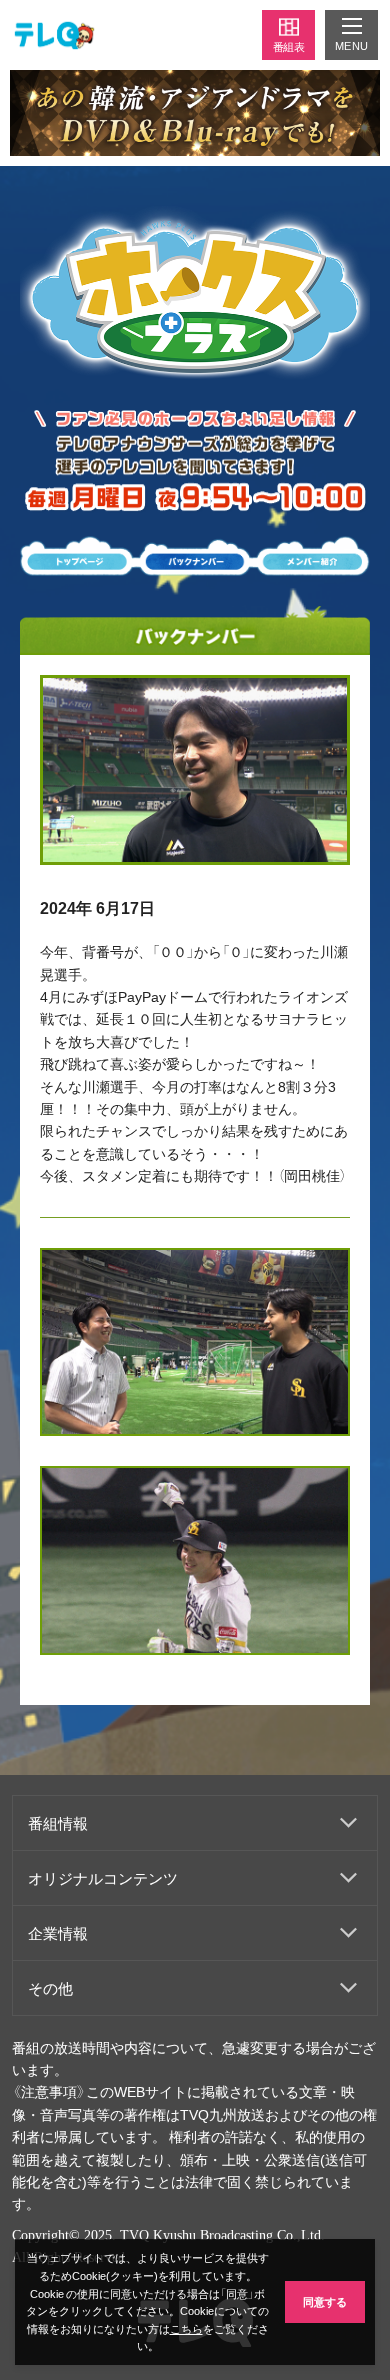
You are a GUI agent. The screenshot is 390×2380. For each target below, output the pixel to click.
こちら (186, 2328)
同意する (325, 2301)
